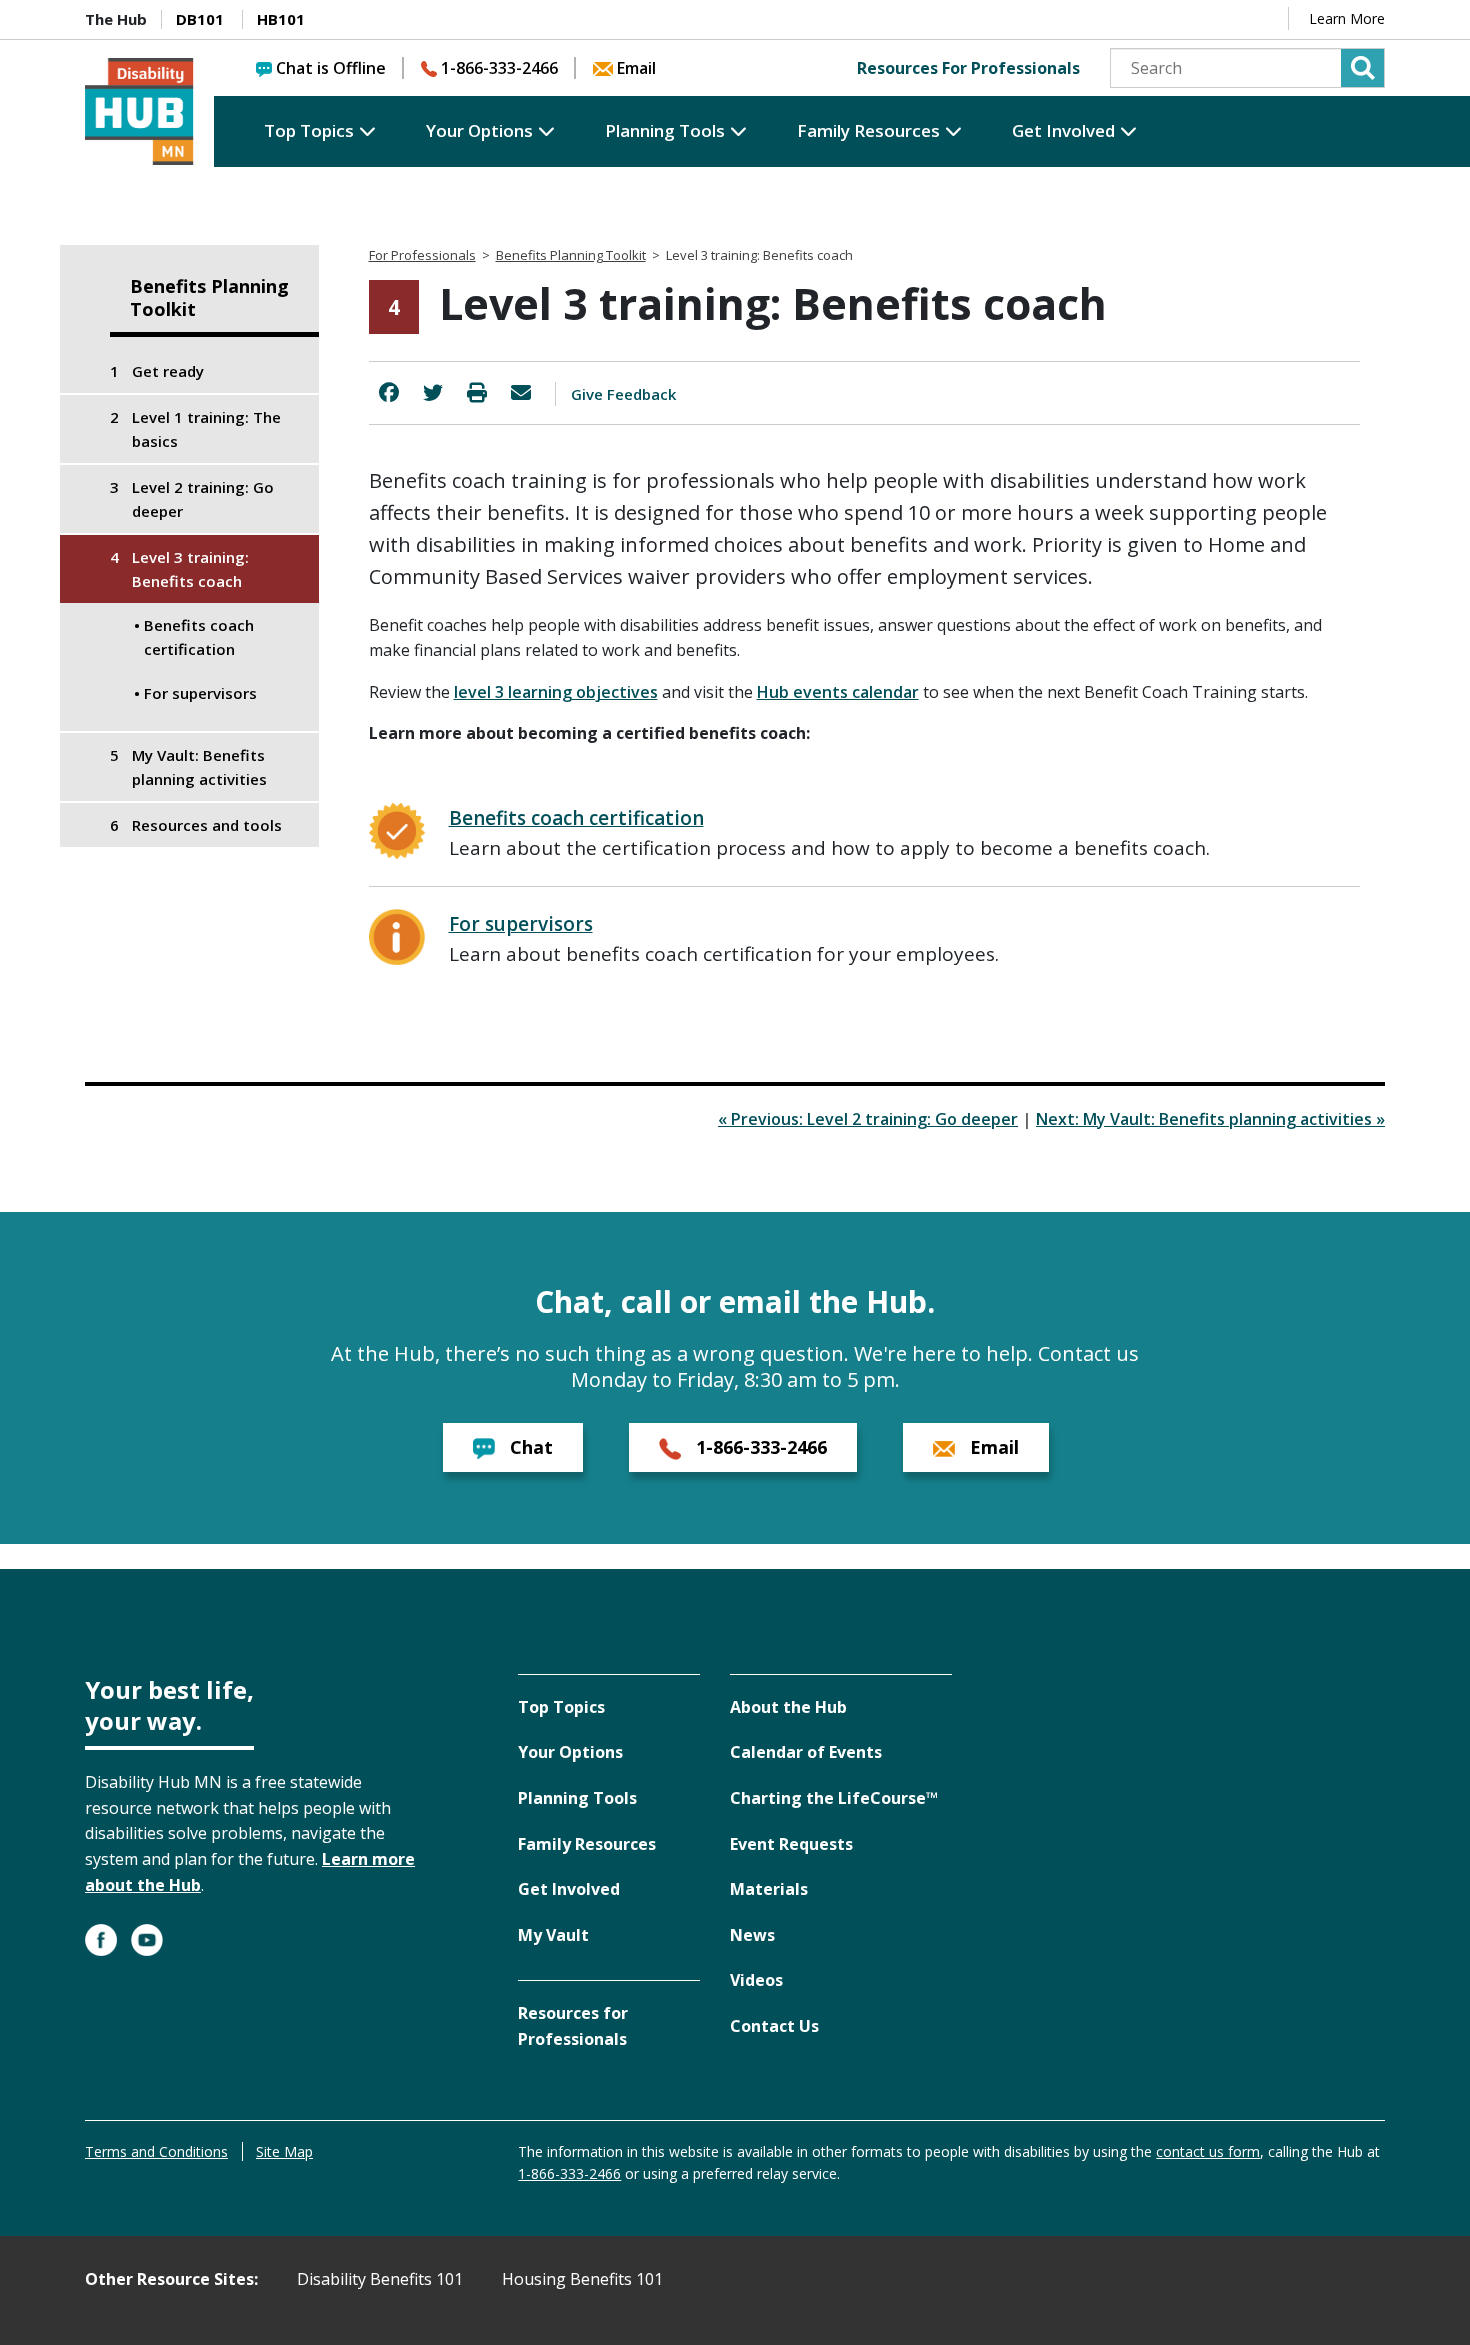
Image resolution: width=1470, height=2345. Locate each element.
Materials (769, 1889)
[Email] (521, 392)
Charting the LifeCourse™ (834, 1798)
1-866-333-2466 (499, 68)
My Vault (553, 1935)
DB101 (200, 19)
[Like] (389, 392)
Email (636, 68)
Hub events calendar (838, 692)
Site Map (284, 2151)
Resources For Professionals (968, 68)
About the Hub (788, 1707)
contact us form (1208, 2151)
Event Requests (791, 1844)
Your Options (479, 130)
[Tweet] (433, 392)
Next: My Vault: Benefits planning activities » (1210, 1119)
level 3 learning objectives (556, 692)
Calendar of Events (806, 1752)
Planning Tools (665, 130)
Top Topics (309, 130)
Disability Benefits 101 (380, 2279)
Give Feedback (623, 394)
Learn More (1347, 18)
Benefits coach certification (576, 818)
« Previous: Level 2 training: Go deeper (868, 1119)
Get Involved (1063, 130)
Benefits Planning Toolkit (209, 298)
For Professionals (422, 255)
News (752, 1935)
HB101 (281, 19)
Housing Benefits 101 (582, 2279)
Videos (756, 1980)
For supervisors (521, 924)
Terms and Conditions (156, 2151)
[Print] (477, 392)
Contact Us (774, 2026)
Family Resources (868, 130)
